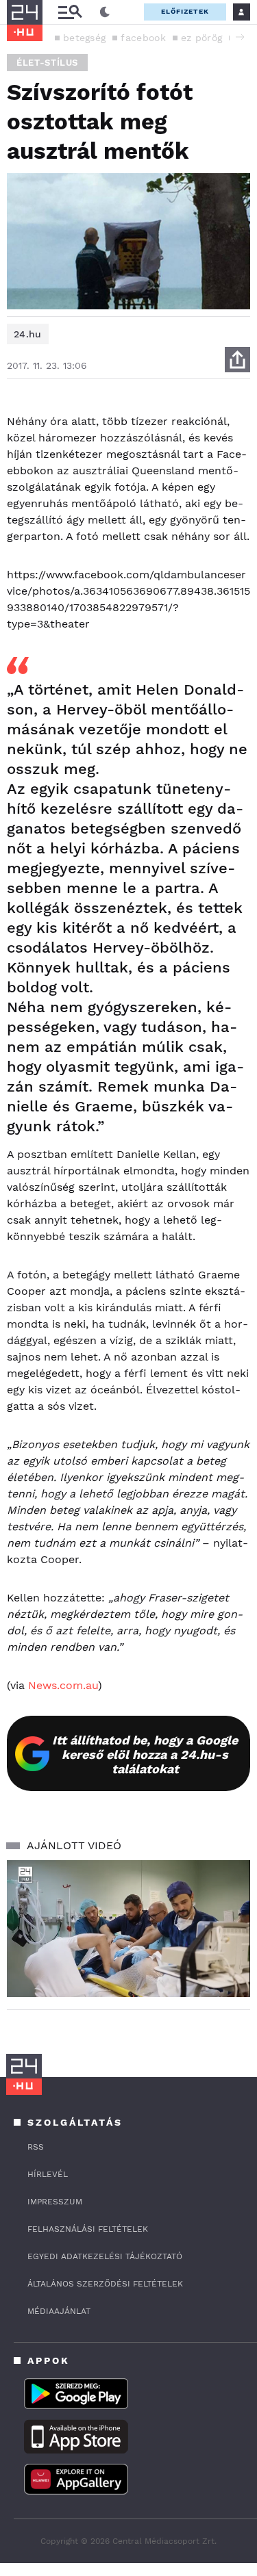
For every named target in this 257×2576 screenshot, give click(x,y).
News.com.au (63, 1685)
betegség (84, 38)
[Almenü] (70, 12)
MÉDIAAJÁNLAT (59, 2311)
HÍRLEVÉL (48, 2174)
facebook (143, 38)
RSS (36, 2147)
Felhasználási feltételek (88, 2229)
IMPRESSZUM (55, 2202)
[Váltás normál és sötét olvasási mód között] (105, 12)
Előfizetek (185, 11)
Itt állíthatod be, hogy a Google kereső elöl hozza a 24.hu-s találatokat (145, 1754)
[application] (128, 1929)
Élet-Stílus (47, 63)
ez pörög (201, 38)
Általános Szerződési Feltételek (105, 2284)
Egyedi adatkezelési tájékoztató (105, 2256)
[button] (240, 37)
